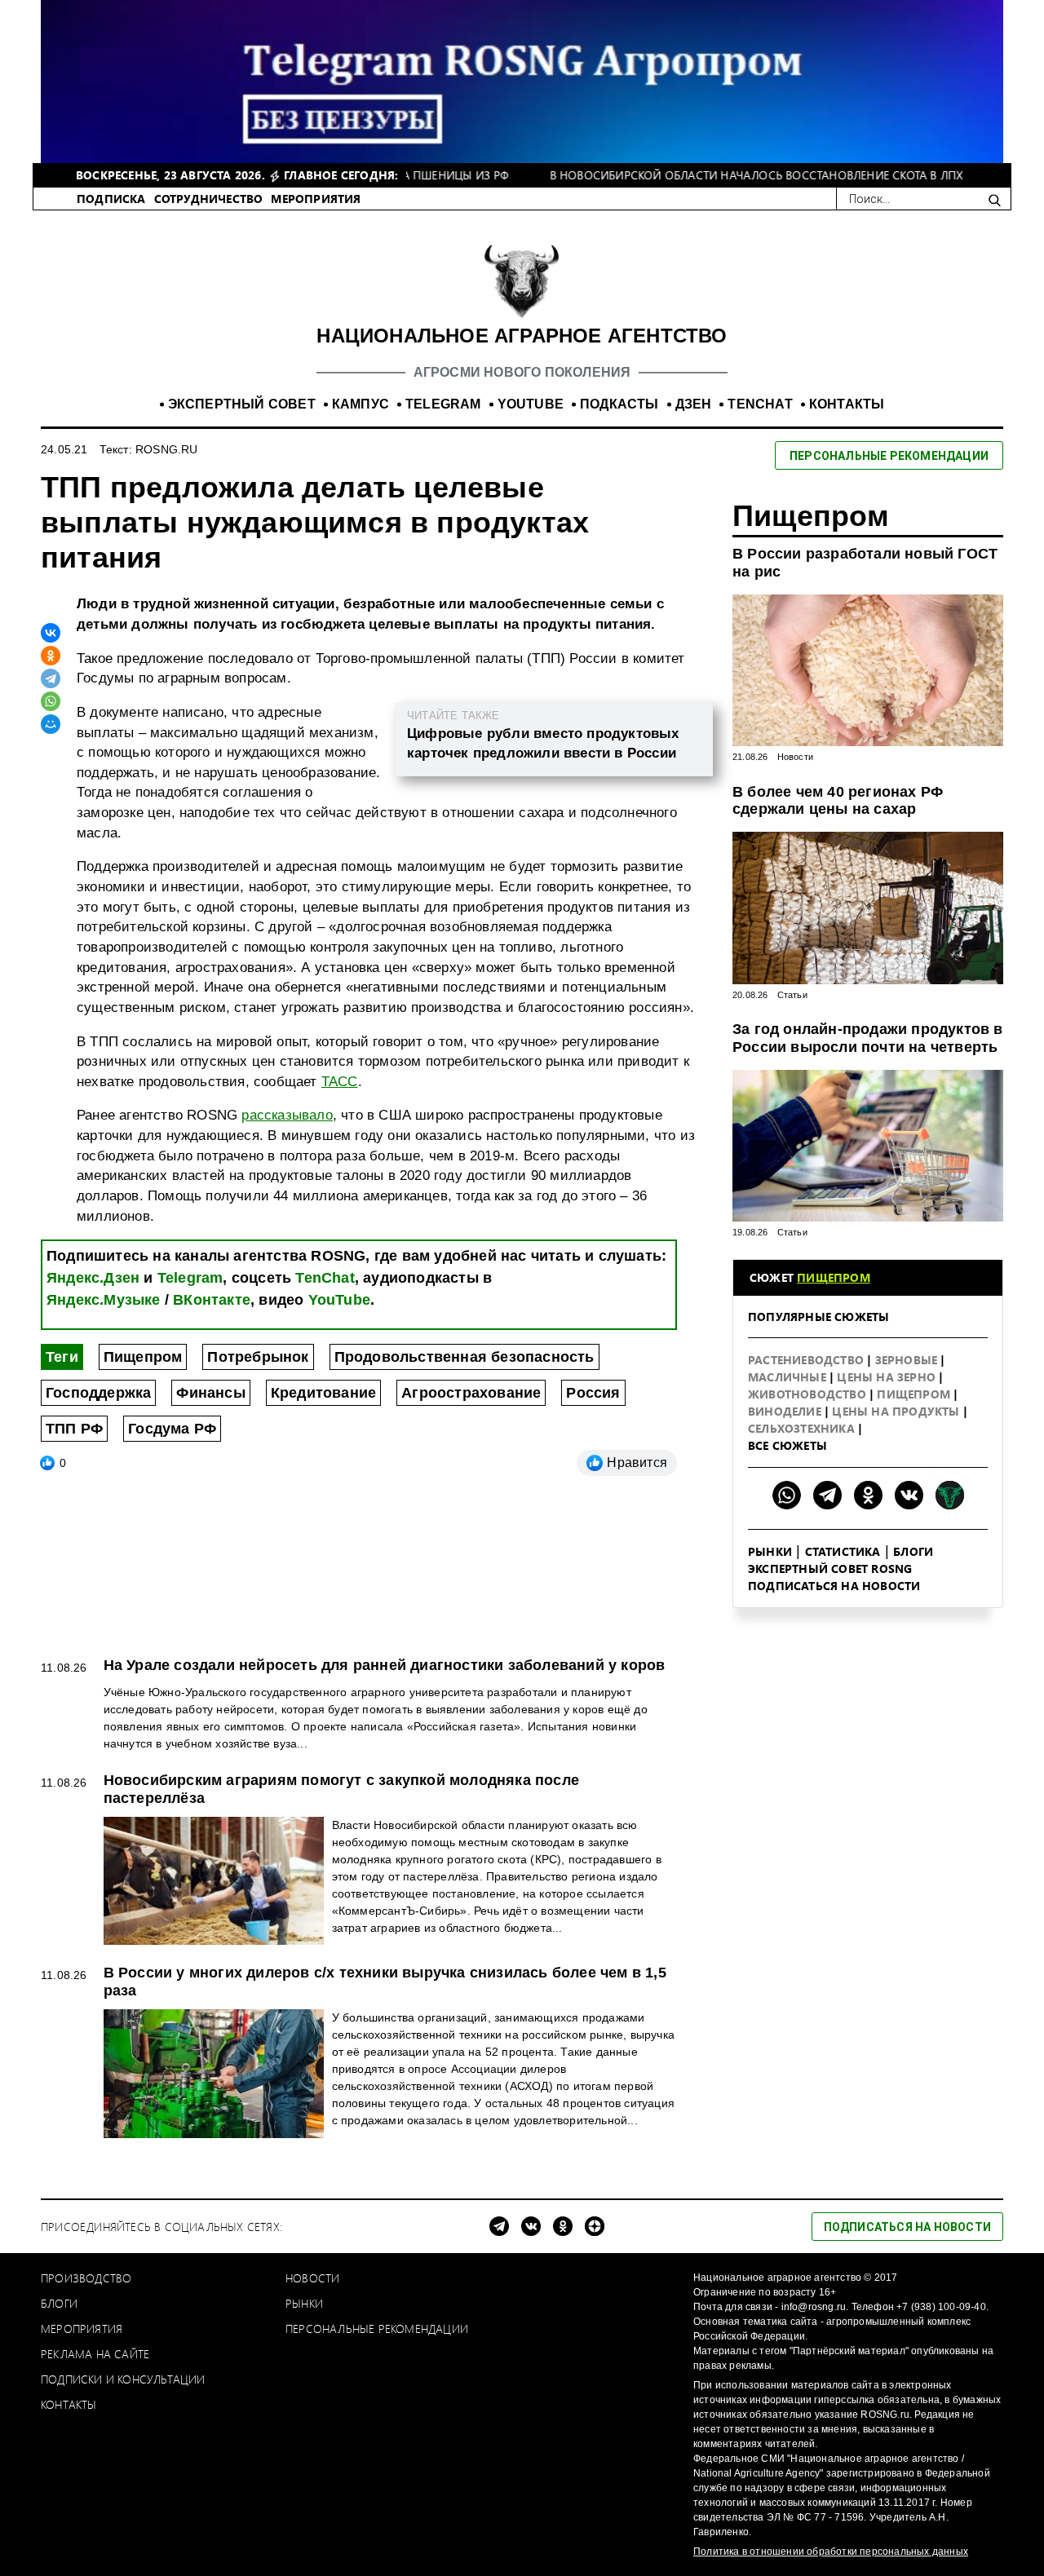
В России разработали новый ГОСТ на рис (865, 563)
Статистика (843, 1551)
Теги (62, 1357)
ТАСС (340, 1082)
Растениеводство (807, 1360)
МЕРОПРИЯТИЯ (316, 199)
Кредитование (323, 1393)
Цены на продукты (897, 1411)
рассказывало (287, 1115)
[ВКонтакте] (51, 633)
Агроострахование (471, 1393)
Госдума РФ (172, 1429)
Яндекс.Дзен (93, 1278)
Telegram (190, 1278)
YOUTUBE (531, 404)
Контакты (69, 2404)
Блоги (913, 1551)
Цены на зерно (888, 1377)
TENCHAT (760, 404)
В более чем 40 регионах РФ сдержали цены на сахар (838, 801)
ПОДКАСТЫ (619, 404)
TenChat (325, 1278)
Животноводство (809, 1394)
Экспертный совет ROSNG (830, 1569)
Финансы (210, 1393)
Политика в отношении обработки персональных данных (831, 2552)
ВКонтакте (212, 1300)
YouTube (339, 1300)
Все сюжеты (787, 1445)
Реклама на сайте (95, 2354)
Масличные (789, 1377)
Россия (593, 1393)
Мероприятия (82, 2329)
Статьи (792, 995)
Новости (795, 757)
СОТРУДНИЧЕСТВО (209, 199)
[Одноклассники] (51, 656)
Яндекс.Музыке (104, 1300)
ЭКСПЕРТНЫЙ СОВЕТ (242, 404)
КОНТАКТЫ (847, 404)
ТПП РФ (74, 1429)
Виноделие (786, 1411)
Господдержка (98, 1393)
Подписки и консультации (123, 2379)
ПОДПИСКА (111, 199)
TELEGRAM (443, 404)
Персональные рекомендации (377, 2329)
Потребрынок (258, 1357)
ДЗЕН (694, 404)
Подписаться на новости (834, 1586)
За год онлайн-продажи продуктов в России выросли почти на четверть (868, 1038)
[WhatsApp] (51, 701)
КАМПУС (361, 404)
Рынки (770, 1551)
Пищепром (143, 1357)
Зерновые (908, 1360)
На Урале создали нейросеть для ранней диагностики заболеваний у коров (385, 1665)
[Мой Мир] (51, 724)
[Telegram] (51, 678)
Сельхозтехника (803, 1428)
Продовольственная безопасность (464, 1357)
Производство (86, 2278)
